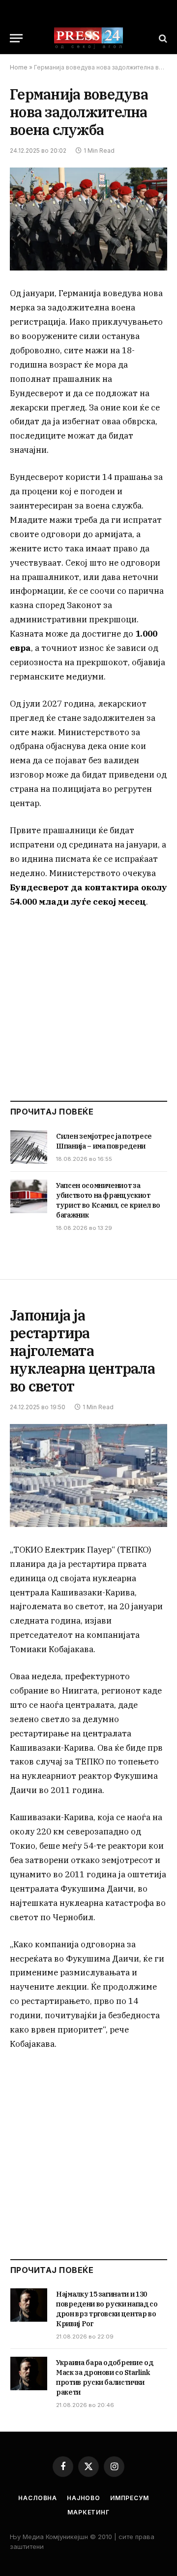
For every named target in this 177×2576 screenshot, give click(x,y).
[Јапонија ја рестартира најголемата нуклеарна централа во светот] (88, 1475)
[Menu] (16, 38)
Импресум (130, 2498)
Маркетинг (88, 2512)
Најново (84, 2498)
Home (19, 67)
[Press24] (88, 38)
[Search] (162, 38)
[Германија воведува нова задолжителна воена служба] (88, 219)
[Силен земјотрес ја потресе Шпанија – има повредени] (29, 1147)
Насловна (38, 2498)
